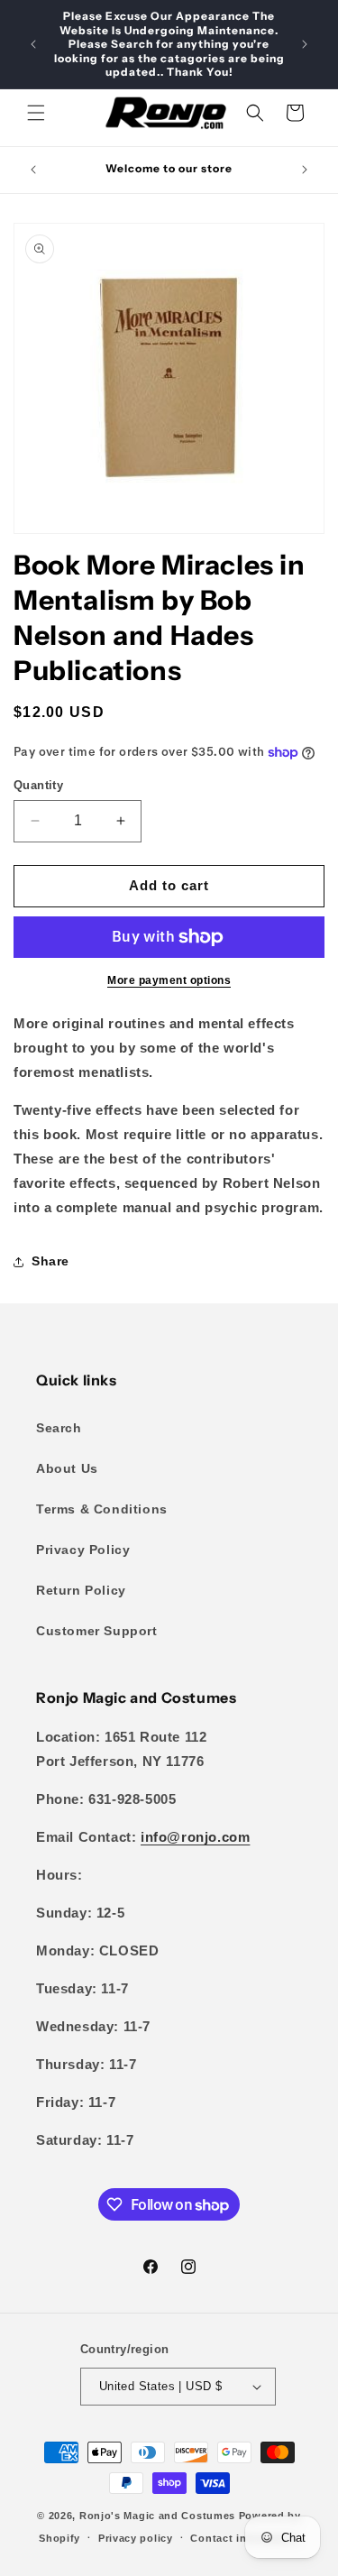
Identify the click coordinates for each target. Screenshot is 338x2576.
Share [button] (50, 1261)
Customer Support (97, 1631)
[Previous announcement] (33, 44)
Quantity (38, 785)
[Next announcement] (305, 44)
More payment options (169, 980)
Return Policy (81, 1590)
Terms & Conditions (102, 1509)
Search (59, 1428)
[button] (36, 113)
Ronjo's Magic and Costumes (157, 2516)
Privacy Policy (83, 1550)
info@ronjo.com (195, 1837)
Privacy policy (136, 2538)
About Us (67, 1468)
